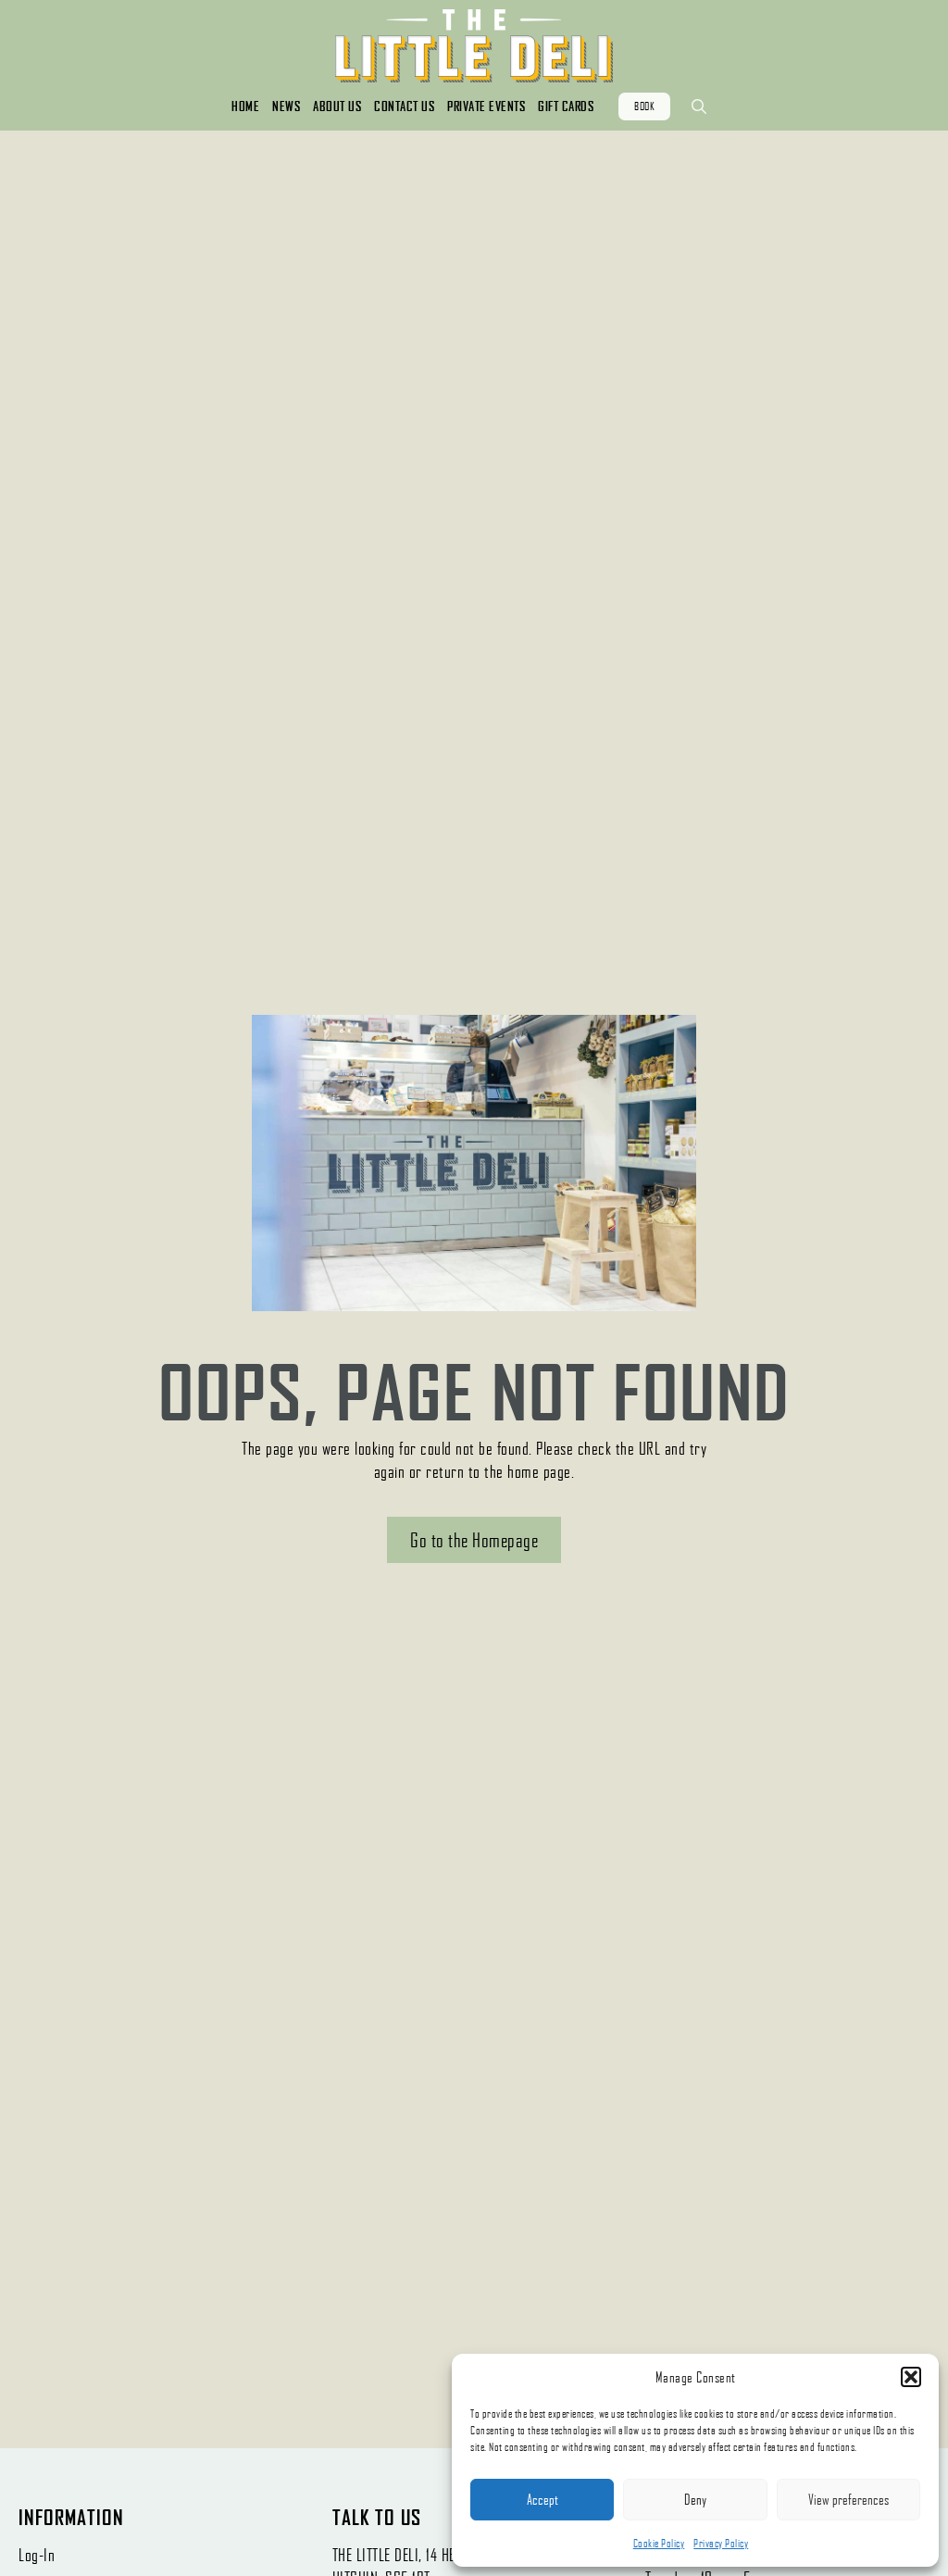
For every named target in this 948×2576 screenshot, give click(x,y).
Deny (695, 2499)
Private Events (486, 106)
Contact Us (404, 106)
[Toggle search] (699, 106)
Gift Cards (566, 106)
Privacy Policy (721, 2543)
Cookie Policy (659, 2543)
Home (245, 106)
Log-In (37, 2555)
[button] (911, 2377)
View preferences (848, 2499)
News (286, 106)
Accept (543, 2499)
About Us (337, 106)
